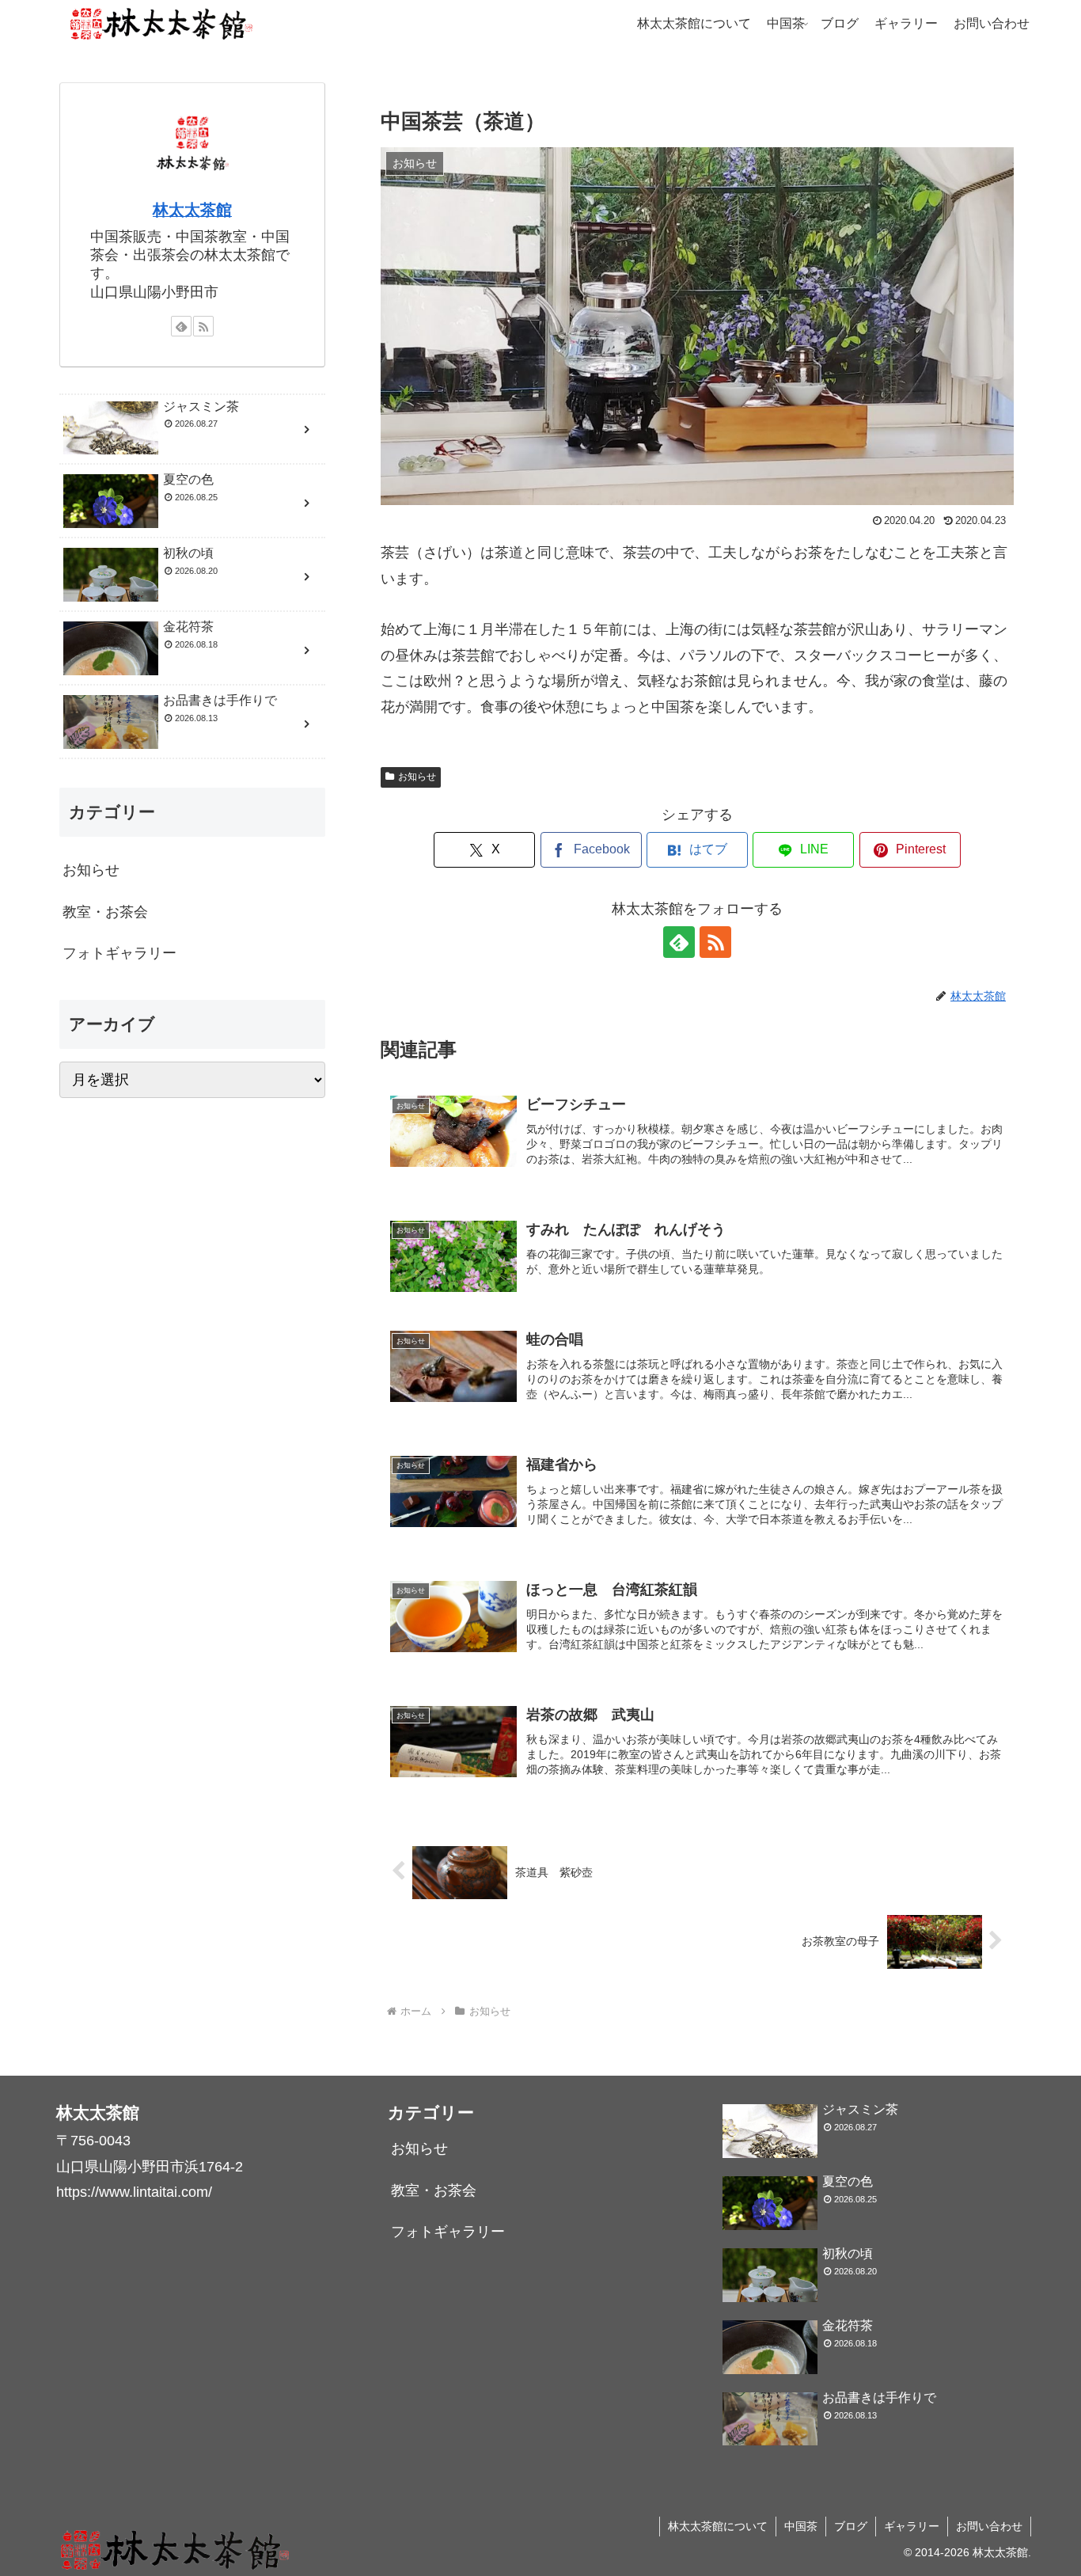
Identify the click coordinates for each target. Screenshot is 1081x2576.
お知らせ (417, 777)
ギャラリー (912, 2526)
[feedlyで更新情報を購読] (679, 942)
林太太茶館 (192, 210)
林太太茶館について (718, 2526)
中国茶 (801, 2526)
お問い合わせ (989, 2526)
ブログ (851, 2526)
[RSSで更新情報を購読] (715, 942)
